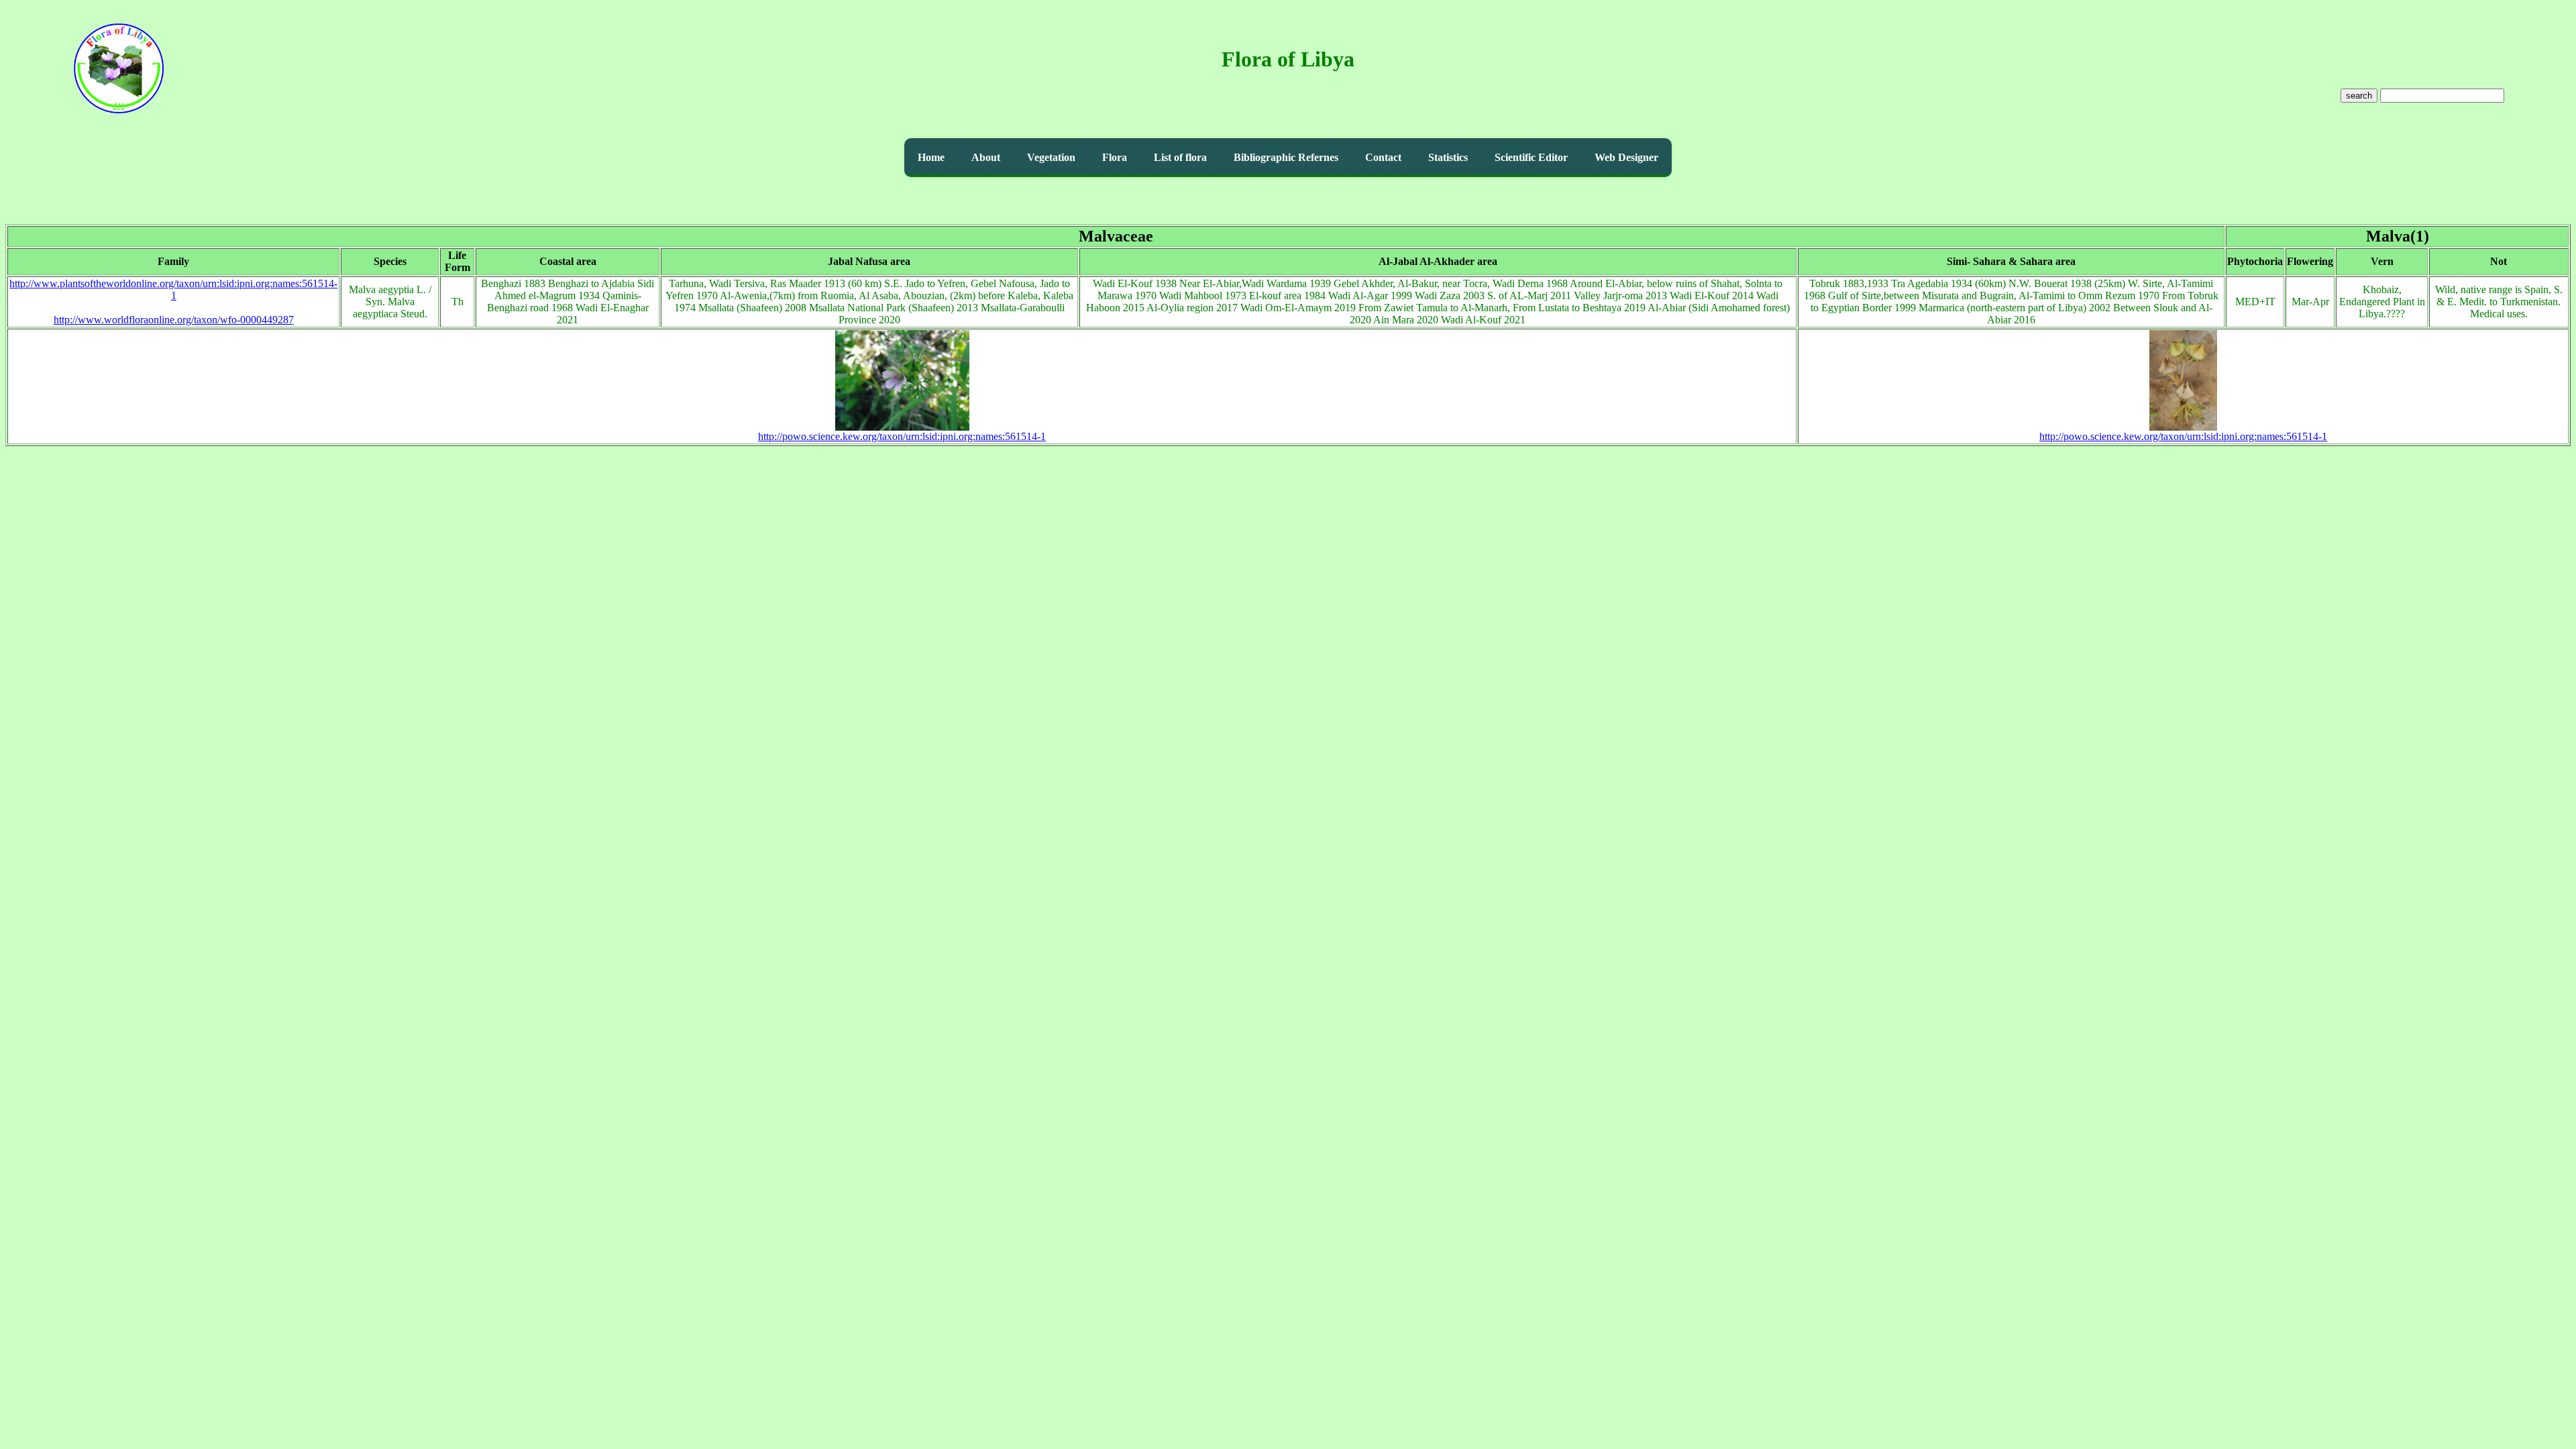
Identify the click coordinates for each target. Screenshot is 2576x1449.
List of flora (1180, 157)
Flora (1115, 157)
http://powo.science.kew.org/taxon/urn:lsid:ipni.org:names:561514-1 (902, 436)
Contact (1383, 157)
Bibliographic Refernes (1286, 157)
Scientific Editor (1531, 157)
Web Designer (1626, 157)
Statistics (1448, 157)
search (2359, 96)
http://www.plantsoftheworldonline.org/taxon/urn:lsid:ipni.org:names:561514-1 (173, 289)
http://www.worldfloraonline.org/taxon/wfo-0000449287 (174, 320)
